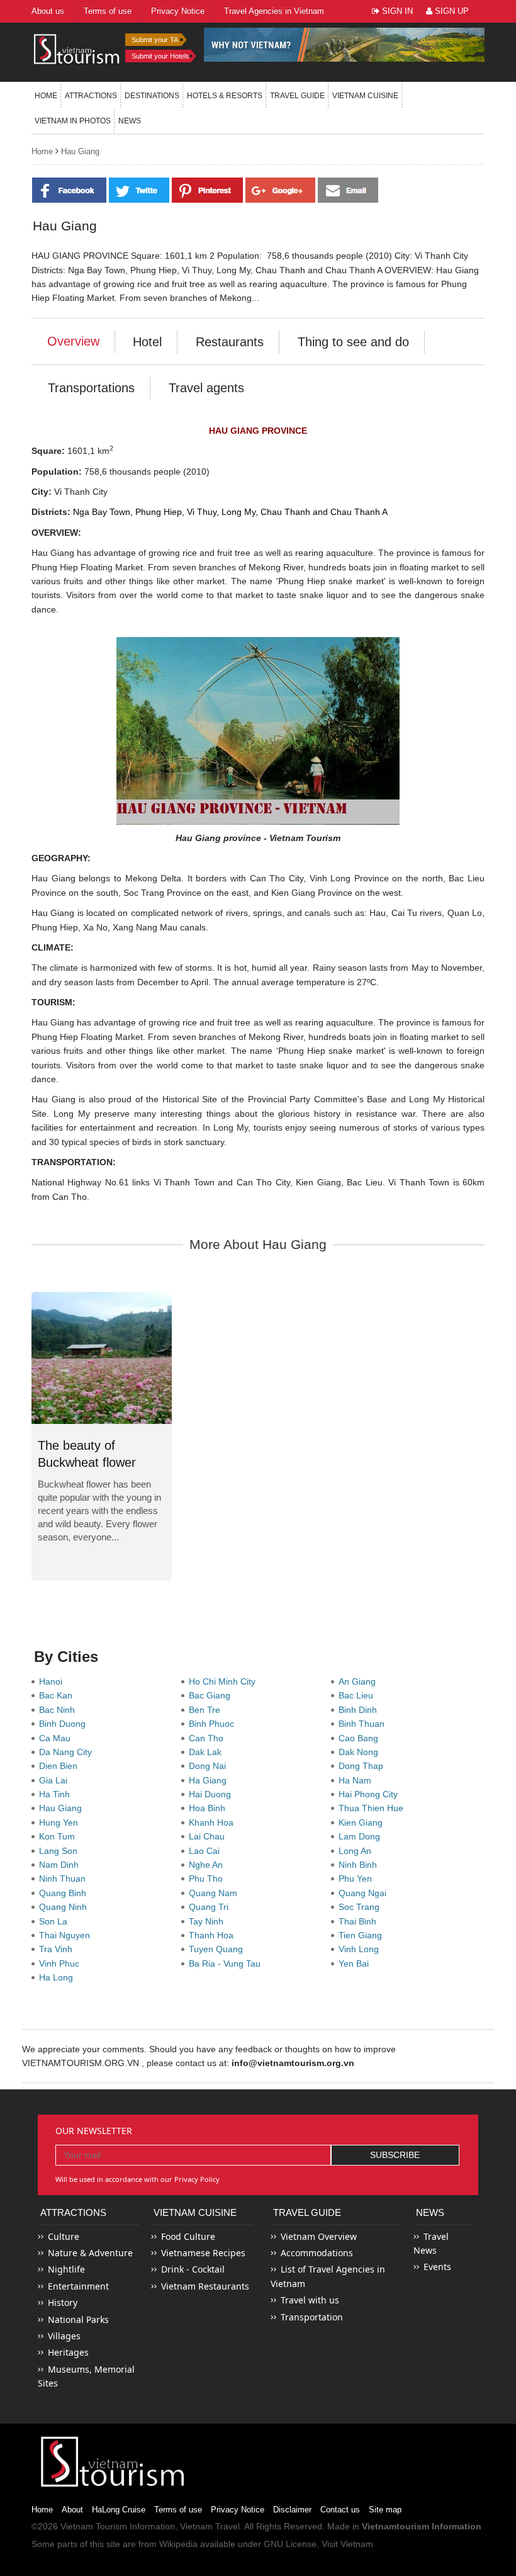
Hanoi (53, 1681)
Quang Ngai (365, 1893)
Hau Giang (80, 151)
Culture (64, 2236)
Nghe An (208, 1865)
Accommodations (317, 2253)
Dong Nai (210, 1766)
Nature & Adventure (90, 2253)
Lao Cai (207, 1851)
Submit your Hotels (160, 56)
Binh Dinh (360, 1710)
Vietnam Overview (319, 2236)
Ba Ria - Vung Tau (227, 1963)
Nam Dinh (61, 1865)
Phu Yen (358, 1878)
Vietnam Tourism (94, 2526)
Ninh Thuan (65, 1878)
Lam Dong (362, 1836)
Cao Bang (361, 1738)
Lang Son (61, 1851)
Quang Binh (65, 1893)
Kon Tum (59, 1836)
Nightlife (66, 2269)
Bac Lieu (358, 1695)
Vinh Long (361, 1949)
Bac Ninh (59, 1710)
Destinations (152, 96)
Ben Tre (207, 1710)
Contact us (340, 2510)
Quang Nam (216, 1893)
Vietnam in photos (73, 121)
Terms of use (178, 2510)
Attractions (91, 96)
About (72, 2510)
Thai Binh (360, 1921)
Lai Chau (209, 1836)
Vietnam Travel (210, 2526)
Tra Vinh (58, 1949)
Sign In (396, 11)
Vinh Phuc (62, 1963)
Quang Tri (211, 1907)
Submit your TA (155, 40)
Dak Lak (208, 1752)
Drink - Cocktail (193, 2269)
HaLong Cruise (119, 2510)
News (130, 121)
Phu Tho (208, 1878)
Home (46, 96)
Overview (73, 341)
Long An (357, 1851)
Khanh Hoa (214, 1822)
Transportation (312, 2317)
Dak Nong (361, 1752)
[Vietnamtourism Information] (77, 48)
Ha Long (59, 1977)
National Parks (78, 2319)
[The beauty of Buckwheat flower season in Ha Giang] (102, 1358)
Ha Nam (357, 1780)
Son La (56, 1921)
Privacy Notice (238, 2510)
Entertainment (78, 2286)
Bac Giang (212, 1695)
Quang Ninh (65, 1907)
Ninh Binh (360, 1865)
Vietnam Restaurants (205, 2286)
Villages (64, 2336)
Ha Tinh (57, 1794)
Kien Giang (363, 1822)
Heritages (68, 2352)
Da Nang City (68, 1752)
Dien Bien (61, 1766)
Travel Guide (307, 2212)
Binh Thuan (364, 1724)
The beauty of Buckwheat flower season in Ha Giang (93, 1462)
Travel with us (310, 2300)
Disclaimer (292, 2510)
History (63, 2302)
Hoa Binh (210, 1808)
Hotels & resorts (225, 96)
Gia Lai (56, 1780)
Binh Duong (65, 1724)
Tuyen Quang (218, 1949)
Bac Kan (58, 1695)
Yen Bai (356, 1963)
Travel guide (297, 96)
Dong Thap (363, 1766)
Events (437, 2267)
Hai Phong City (371, 1794)
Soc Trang (362, 1907)
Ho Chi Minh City (225, 1681)
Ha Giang (210, 1780)
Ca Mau (57, 1738)
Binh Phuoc (214, 1724)
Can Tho (209, 1738)
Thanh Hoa (214, 1935)
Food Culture (188, 2236)
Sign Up (451, 11)
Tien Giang (363, 1935)
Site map (385, 2510)
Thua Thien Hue (373, 1808)
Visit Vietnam (347, 2544)
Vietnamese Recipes (203, 2253)
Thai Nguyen (67, 1935)
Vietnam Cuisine (365, 96)
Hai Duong (212, 1794)
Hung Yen (61, 1822)
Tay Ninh (209, 1921)
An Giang (360, 1681)
